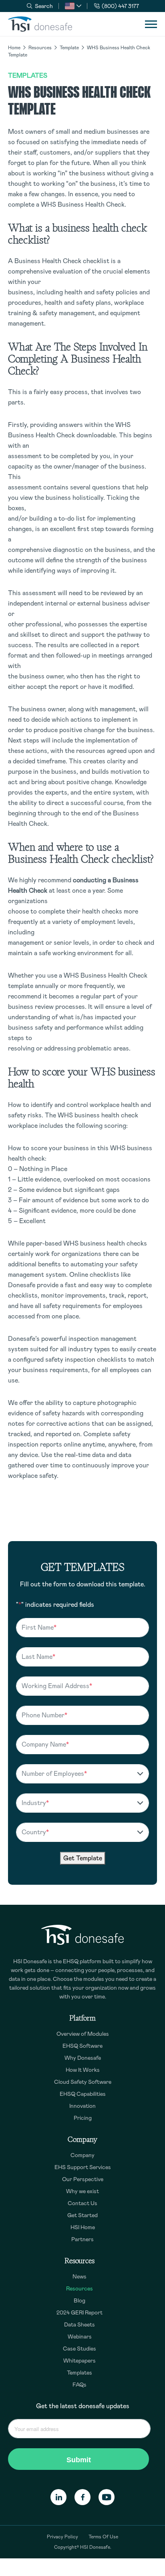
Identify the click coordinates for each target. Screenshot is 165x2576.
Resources (40, 48)
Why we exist (82, 2191)
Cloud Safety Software (83, 2082)
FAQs (79, 2385)
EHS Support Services (83, 2167)
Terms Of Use (103, 2537)
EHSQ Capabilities (83, 2094)
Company (82, 2155)
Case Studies (79, 2349)
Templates (28, 75)
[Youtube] (107, 2497)
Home (14, 48)
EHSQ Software (82, 2046)
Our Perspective (83, 2179)
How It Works (83, 2070)
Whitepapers (79, 2361)
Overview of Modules (83, 2034)
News (79, 2276)
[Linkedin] (58, 2497)
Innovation (82, 2106)
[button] (73, 6)
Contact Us (82, 2203)
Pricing (83, 2118)
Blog (79, 2300)
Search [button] (44, 6)
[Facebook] (82, 2497)
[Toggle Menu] (151, 24)
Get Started (82, 2215)
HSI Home (83, 2227)
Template (69, 48)
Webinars (80, 2337)
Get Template (83, 1858)
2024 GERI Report (79, 2312)
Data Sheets (79, 2324)
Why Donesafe (83, 2058)
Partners (82, 2239)
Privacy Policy (62, 2537)
